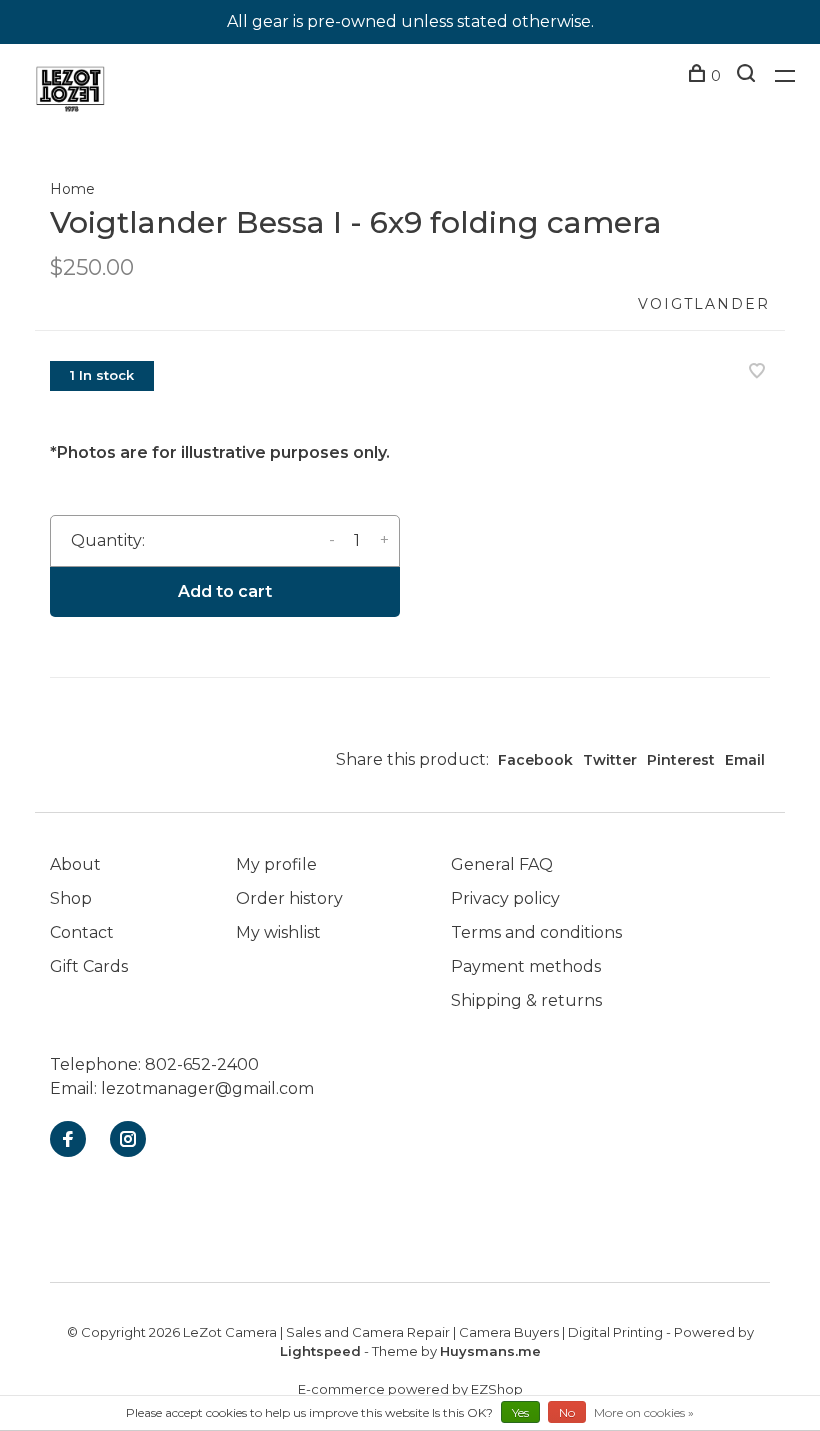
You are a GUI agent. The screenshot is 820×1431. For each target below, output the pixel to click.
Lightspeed (320, 1351)
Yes (520, 1412)
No (567, 1412)
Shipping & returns (526, 1000)
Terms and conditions (536, 932)
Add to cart (225, 591)
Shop (71, 898)
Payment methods (526, 966)
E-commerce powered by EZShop (410, 1389)
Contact (82, 932)
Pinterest (681, 760)
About (75, 864)
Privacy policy (505, 898)
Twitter (610, 760)
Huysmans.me (490, 1351)
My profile (276, 864)
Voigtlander (704, 304)
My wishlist (278, 932)
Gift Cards (89, 966)
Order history (289, 898)
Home (72, 189)
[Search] (748, 76)
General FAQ (502, 864)
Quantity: (108, 540)
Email (745, 760)
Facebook (535, 760)
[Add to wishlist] (757, 372)
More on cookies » (644, 1412)
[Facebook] (68, 1140)
